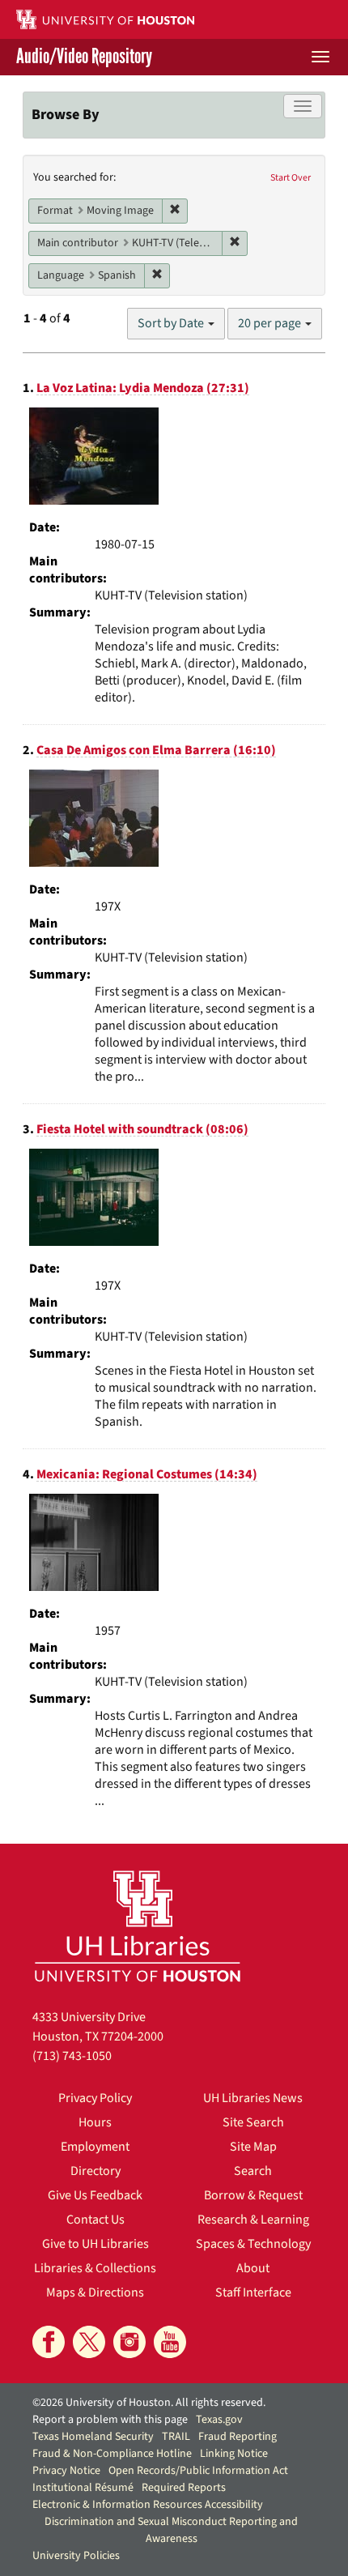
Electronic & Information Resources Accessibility (148, 2505)
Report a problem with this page (110, 2420)
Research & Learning (253, 2220)
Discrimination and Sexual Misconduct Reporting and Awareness (171, 2530)
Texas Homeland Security (93, 2437)
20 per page (271, 323)
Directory (95, 2171)
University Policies (76, 2556)
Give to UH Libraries (95, 2244)
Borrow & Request (253, 2195)
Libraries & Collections (95, 2268)
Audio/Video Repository (84, 57)
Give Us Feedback (95, 2195)
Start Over (291, 178)
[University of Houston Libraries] (138, 1926)
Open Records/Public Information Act (198, 2471)
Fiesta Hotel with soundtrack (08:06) (142, 1129)
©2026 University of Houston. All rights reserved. (149, 2403)
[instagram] (129, 2342)
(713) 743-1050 (72, 2056)
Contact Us (95, 2220)
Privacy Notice (66, 2471)
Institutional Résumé (83, 2488)
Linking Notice (234, 2454)
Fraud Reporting (238, 2437)
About (253, 2268)
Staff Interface (253, 2292)
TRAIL (176, 2437)
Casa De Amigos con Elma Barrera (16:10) (156, 750)
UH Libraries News (253, 2098)
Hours (95, 2122)
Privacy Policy (95, 2098)
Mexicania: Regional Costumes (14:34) (147, 1474)
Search (253, 2171)
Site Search (253, 2122)
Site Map (253, 2147)
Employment (95, 2147)
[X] (89, 2342)
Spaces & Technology (253, 2244)
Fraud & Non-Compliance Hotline (112, 2454)
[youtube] (170, 2342)
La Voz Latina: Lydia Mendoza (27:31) (143, 388)
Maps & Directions (95, 2292)
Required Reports (184, 2488)
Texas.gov (219, 2420)
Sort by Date (172, 323)
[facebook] (49, 2342)
